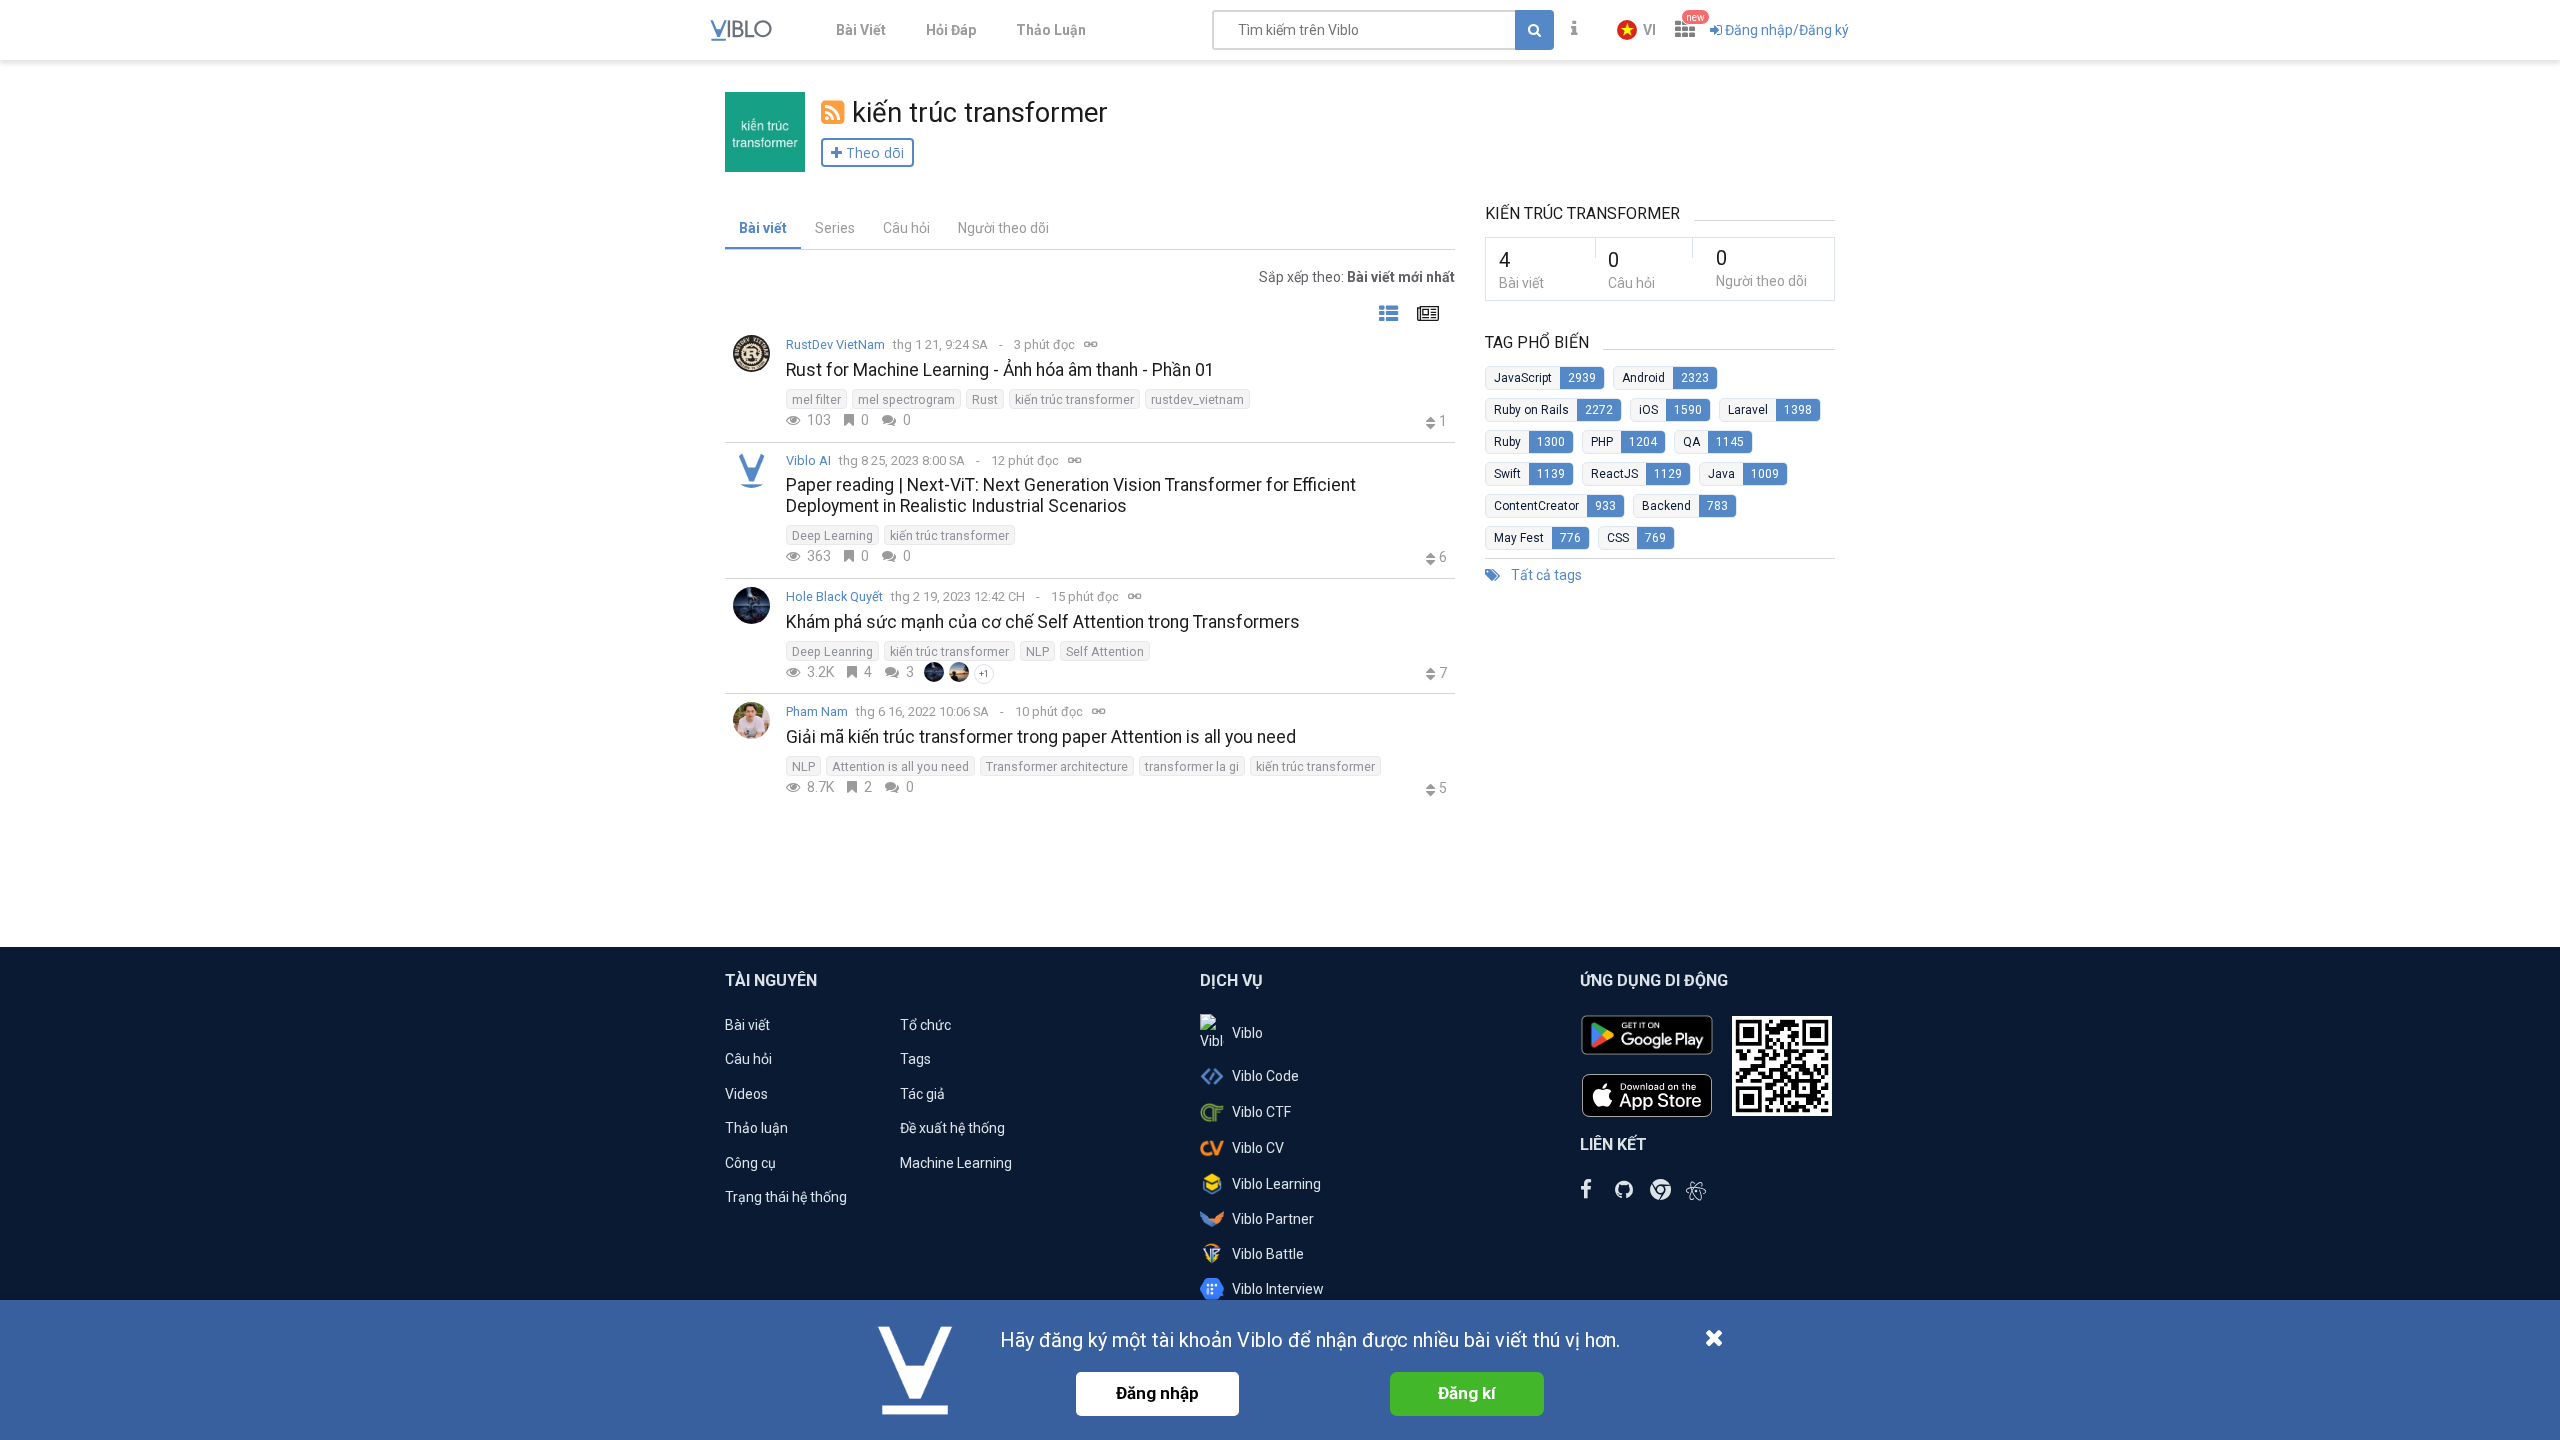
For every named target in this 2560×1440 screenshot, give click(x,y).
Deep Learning (832, 535)
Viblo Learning (1276, 1184)
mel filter (816, 399)
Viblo (1247, 1033)
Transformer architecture (1057, 766)
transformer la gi (1192, 766)
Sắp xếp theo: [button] (1357, 277)
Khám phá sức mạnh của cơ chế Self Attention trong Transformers (1043, 622)
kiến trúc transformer (1074, 399)
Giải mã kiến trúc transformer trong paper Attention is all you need (1041, 737)
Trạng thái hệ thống (786, 1197)
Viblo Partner (1273, 1219)
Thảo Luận (1051, 30)
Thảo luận (756, 1128)
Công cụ (750, 1163)
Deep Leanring (832, 651)
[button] (1636, 30)
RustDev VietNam (835, 344)
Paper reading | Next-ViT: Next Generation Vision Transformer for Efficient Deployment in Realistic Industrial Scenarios (1071, 495)
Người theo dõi (1003, 228)
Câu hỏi (906, 228)
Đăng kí (1467, 1393)
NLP (1037, 651)
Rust (985, 399)
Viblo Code (1265, 1076)
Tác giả (922, 1094)
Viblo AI (808, 460)
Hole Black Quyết (834, 596)
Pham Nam (817, 711)
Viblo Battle (1268, 1254)
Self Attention (1105, 651)
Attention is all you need (900, 766)
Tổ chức (925, 1025)
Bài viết (763, 228)
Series (835, 228)
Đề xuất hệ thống (952, 1128)
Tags (915, 1059)
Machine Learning (956, 1163)
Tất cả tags (1545, 575)
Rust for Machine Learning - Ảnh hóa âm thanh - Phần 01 (1000, 370)
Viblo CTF (1261, 1112)
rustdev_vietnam (1197, 399)
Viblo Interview (1278, 1289)
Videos (746, 1094)
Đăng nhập (1157, 1393)
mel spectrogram (906, 399)
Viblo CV (1258, 1148)
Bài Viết (861, 30)
